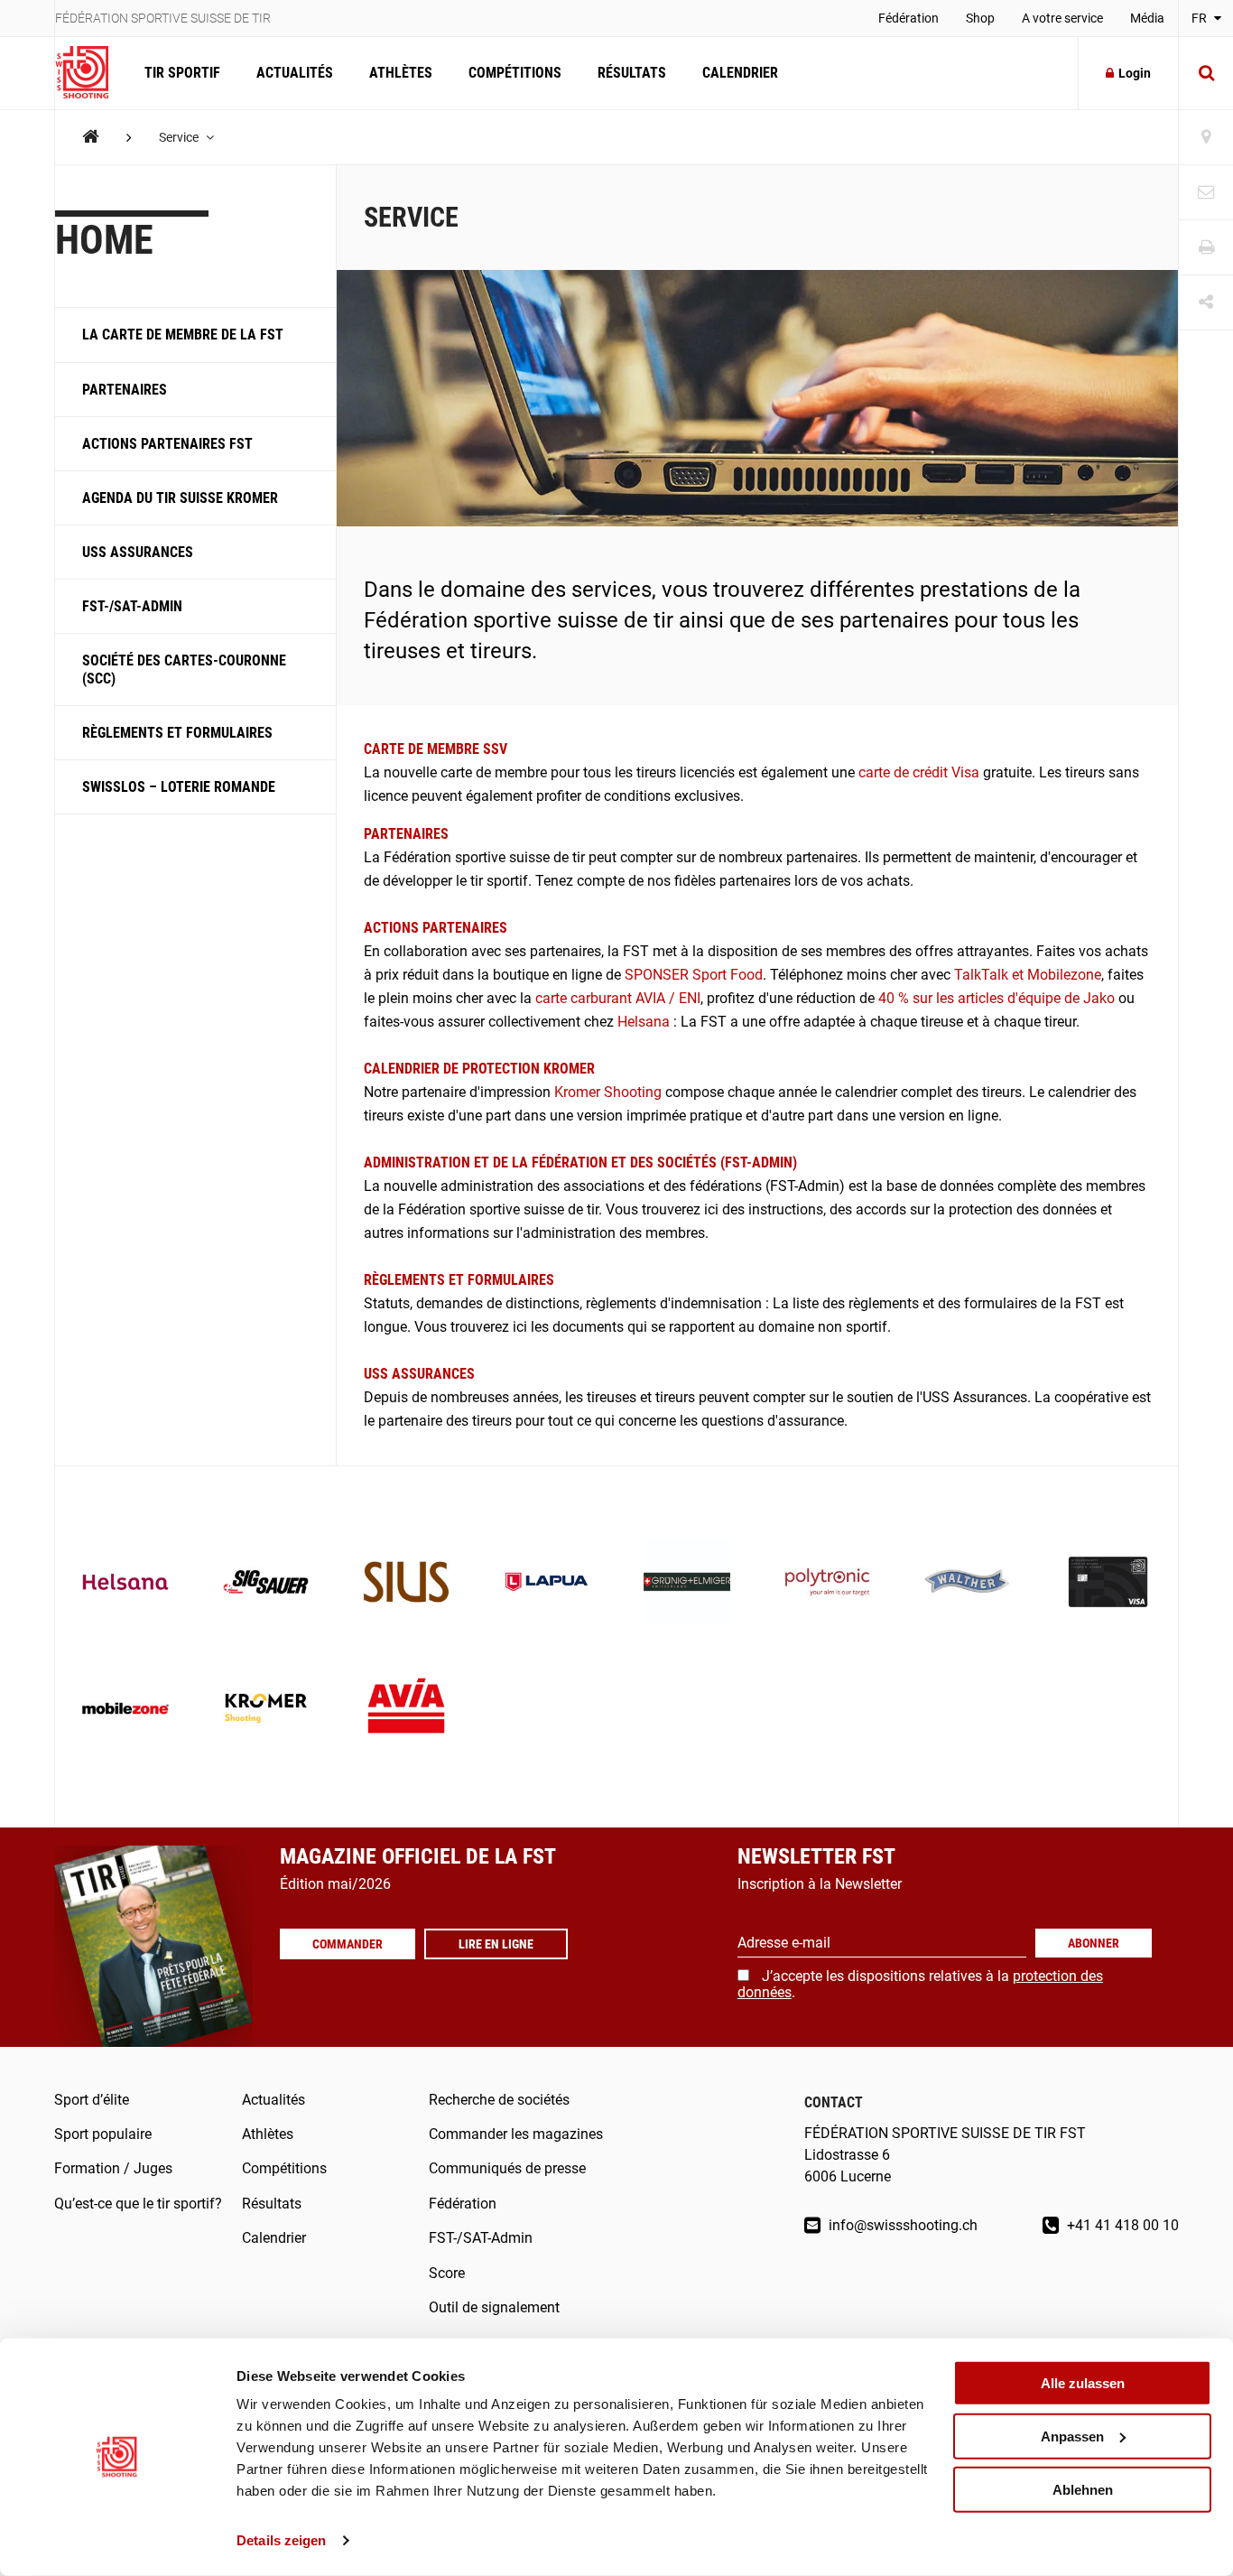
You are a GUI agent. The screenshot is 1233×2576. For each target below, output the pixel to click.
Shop (980, 18)
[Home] (91, 137)
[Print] (1206, 248)
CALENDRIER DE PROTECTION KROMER (479, 1069)
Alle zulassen (1083, 2383)
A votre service (1062, 18)
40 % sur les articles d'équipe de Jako (997, 998)
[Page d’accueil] (91, 73)
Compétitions (515, 73)
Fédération (909, 18)
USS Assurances (138, 552)
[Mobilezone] (125, 1710)
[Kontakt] (1206, 193)
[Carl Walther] (968, 1584)
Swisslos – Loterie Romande (179, 787)
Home (104, 240)
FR (1201, 18)
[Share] (1206, 303)
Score (447, 2273)
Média (1147, 18)
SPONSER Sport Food (694, 975)
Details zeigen (281, 2540)
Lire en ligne (496, 1944)
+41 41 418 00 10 (1121, 2225)
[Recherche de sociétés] (1206, 138)
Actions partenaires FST (167, 444)
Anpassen (1072, 2437)
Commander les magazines (516, 2134)
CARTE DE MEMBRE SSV (436, 749)
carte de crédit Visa (919, 772)
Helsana (644, 1022)
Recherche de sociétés (499, 2100)
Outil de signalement (494, 2307)
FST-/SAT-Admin (132, 606)
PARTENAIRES (408, 834)
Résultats (632, 73)
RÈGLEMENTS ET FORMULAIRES (459, 1280)
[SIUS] (406, 1584)
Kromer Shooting (608, 1092)
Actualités (295, 73)
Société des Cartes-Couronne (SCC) (184, 669)
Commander (348, 1944)
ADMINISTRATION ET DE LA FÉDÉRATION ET (497, 1162)
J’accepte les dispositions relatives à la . (920, 1984)
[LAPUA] (547, 1584)
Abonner (1094, 1943)
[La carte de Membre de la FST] (1108, 1584)
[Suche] (1206, 73)
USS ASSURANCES (419, 1374)
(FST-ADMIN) (759, 1162)
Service (180, 137)
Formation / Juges (113, 2168)
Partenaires (125, 389)
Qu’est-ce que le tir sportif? (138, 2204)
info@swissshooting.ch (901, 2225)
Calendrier (740, 73)
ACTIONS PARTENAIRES (436, 928)
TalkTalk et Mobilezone (1028, 975)
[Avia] (406, 1710)
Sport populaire (103, 2134)
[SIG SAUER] (266, 1584)
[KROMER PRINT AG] (266, 1710)
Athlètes (401, 73)
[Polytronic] (828, 1584)
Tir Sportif (182, 73)
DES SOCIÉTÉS (675, 1162)
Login (1135, 73)
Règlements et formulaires (177, 733)
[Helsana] (125, 1584)
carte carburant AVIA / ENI (618, 998)
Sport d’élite (92, 2100)
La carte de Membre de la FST (183, 335)
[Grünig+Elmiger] (687, 1584)
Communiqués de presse (507, 2168)
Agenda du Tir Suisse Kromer (180, 498)
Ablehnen (1083, 2489)
